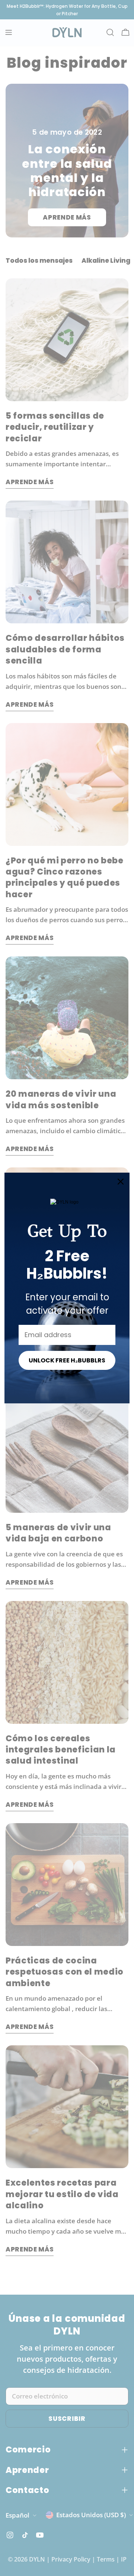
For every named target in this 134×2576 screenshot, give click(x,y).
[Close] (121, 1182)
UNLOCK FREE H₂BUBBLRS (67, 1360)
